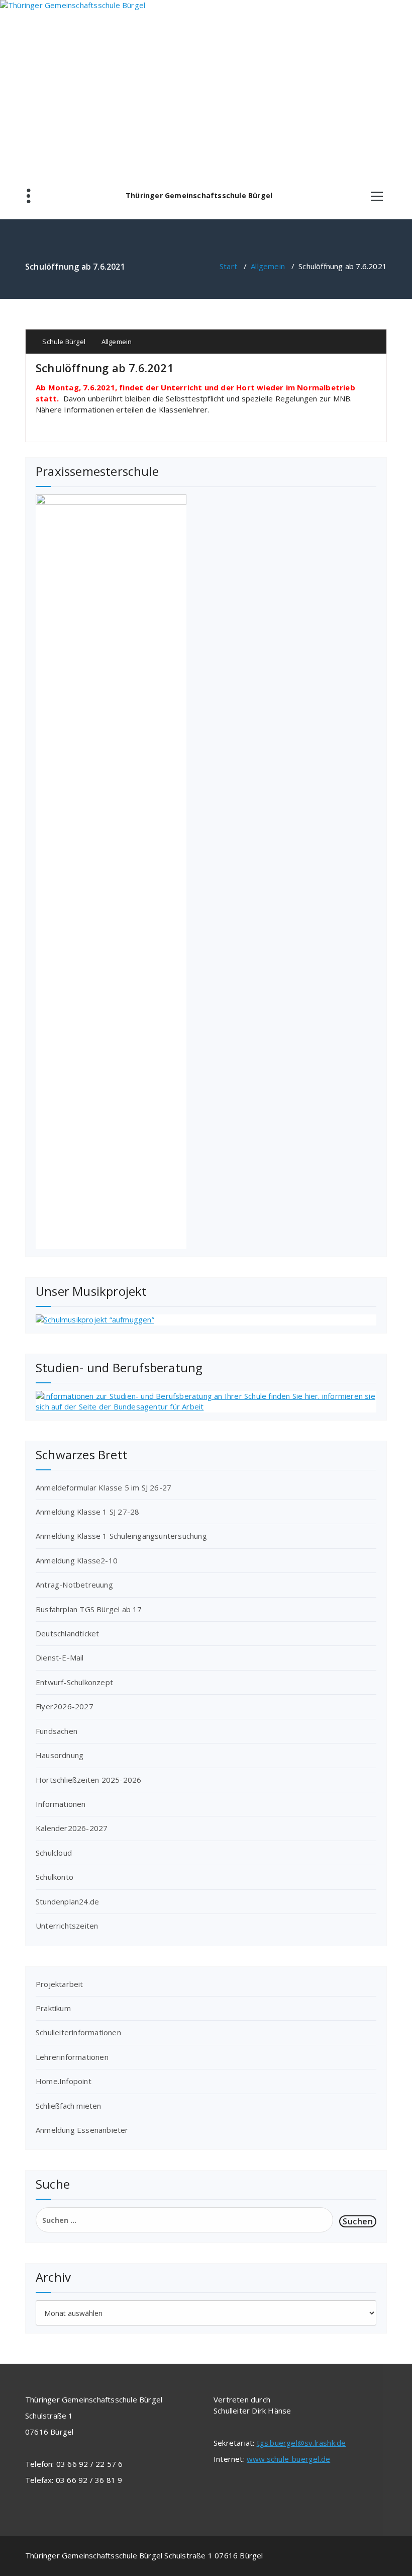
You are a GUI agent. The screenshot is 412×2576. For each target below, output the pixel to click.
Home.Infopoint (64, 2081)
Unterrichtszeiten (67, 1926)
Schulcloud (54, 1853)
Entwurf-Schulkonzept (74, 1682)
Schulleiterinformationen (78, 2032)
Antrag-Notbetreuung (74, 1585)
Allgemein (268, 266)
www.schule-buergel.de (288, 2459)
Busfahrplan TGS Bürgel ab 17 (89, 1609)
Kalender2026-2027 (72, 1828)
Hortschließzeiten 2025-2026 (88, 1780)
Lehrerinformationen (72, 2057)
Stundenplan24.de (67, 1901)
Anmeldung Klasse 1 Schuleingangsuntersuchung (121, 1536)
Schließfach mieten (69, 2106)
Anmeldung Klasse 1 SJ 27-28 (87, 1512)
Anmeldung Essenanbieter (82, 2130)
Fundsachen (57, 1731)
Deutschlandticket (67, 1633)
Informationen (61, 1804)
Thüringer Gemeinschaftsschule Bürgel (199, 196)
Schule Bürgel (63, 342)
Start (228, 266)
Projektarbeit (60, 1984)
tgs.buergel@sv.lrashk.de (301, 2443)
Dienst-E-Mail (60, 1657)
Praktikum (53, 2008)
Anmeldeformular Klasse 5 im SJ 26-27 (104, 1487)
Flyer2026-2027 (65, 1706)
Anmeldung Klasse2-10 (77, 1560)
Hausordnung (60, 1755)
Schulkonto (55, 1877)
